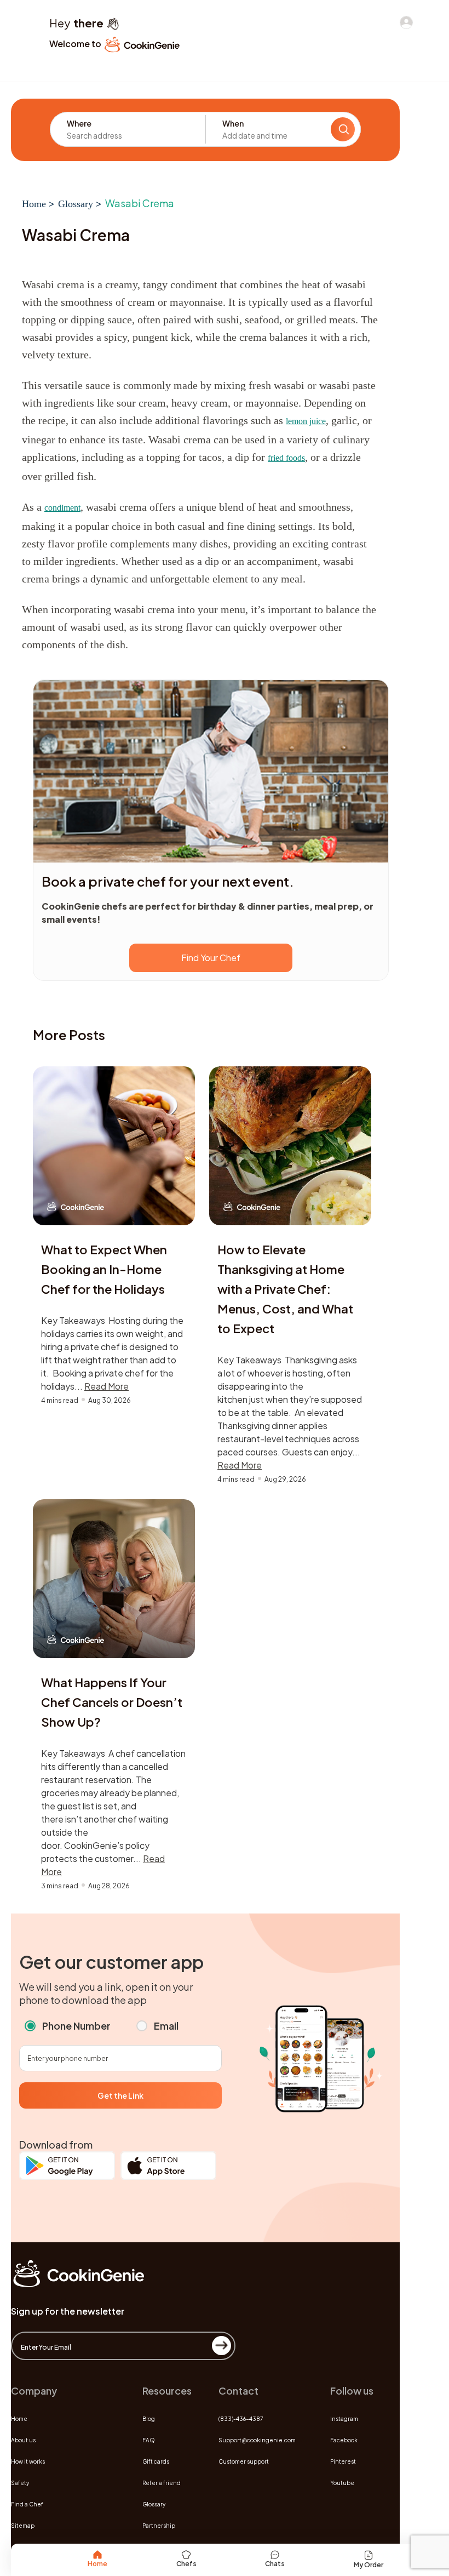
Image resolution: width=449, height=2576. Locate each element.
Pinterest (343, 2461)
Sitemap (23, 2526)
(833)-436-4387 (241, 2419)
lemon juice (306, 421)
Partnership (159, 2526)
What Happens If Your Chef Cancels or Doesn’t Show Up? (112, 1702)
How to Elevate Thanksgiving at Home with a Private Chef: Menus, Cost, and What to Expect (285, 1289)
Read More (107, 1386)
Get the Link (120, 2095)
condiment (62, 508)
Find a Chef (27, 2504)
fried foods (286, 458)
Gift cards (156, 2461)
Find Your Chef (211, 958)
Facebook (344, 2440)
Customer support (244, 2461)
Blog (149, 2419)
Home (34, 204)
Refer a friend (162, 2483)
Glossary (76, 204)
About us (23, 2440)
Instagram (344, 2419)
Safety (20, 2483)
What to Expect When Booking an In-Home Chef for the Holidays (104, 1269)
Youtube (342, 2483)
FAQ (149, 2440)
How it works (28, 2461)
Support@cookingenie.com (257, 2440)
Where (79, 123)
